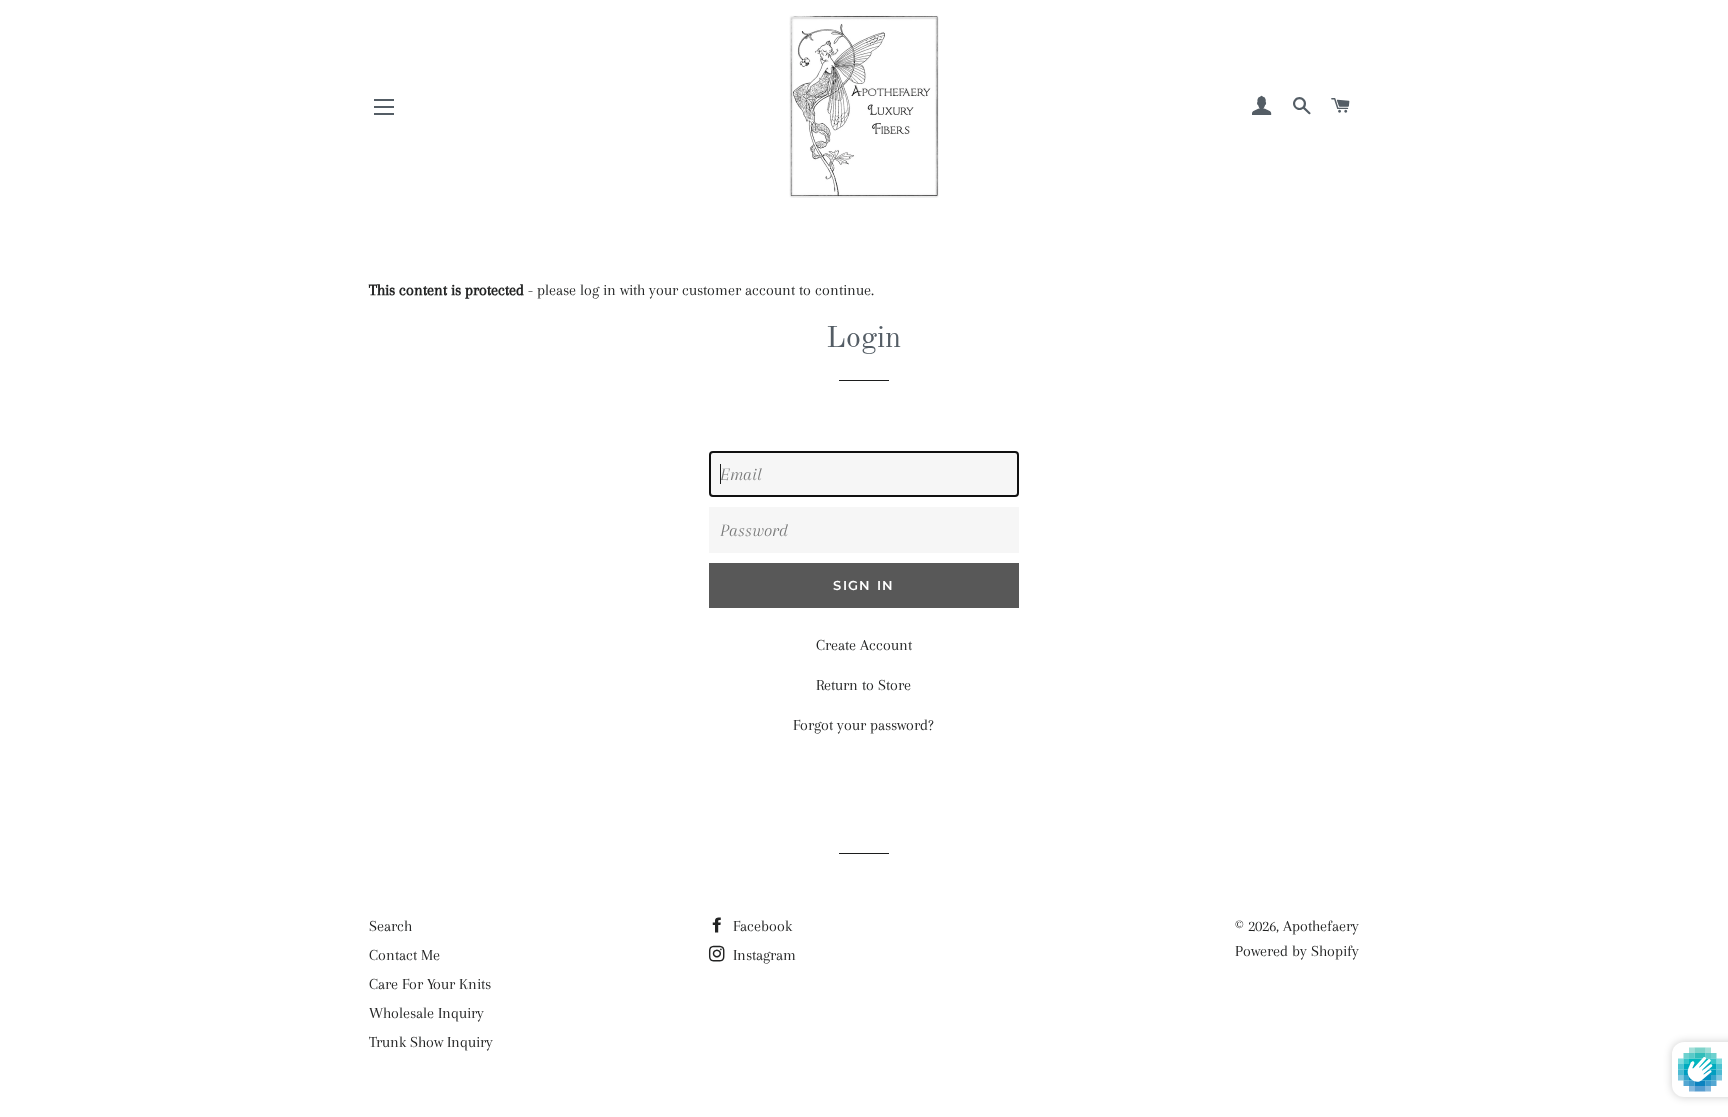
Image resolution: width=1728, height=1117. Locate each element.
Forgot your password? (863, 725)
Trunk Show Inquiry (431, 1042)
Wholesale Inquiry (426, 1013)
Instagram (762, 955)
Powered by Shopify (1297, 951)
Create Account (864, 645)
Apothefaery (1321, 926)
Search (390, 926)
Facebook (760, 926)
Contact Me (404, 955)
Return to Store (863, 685)
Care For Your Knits (430, 984)
